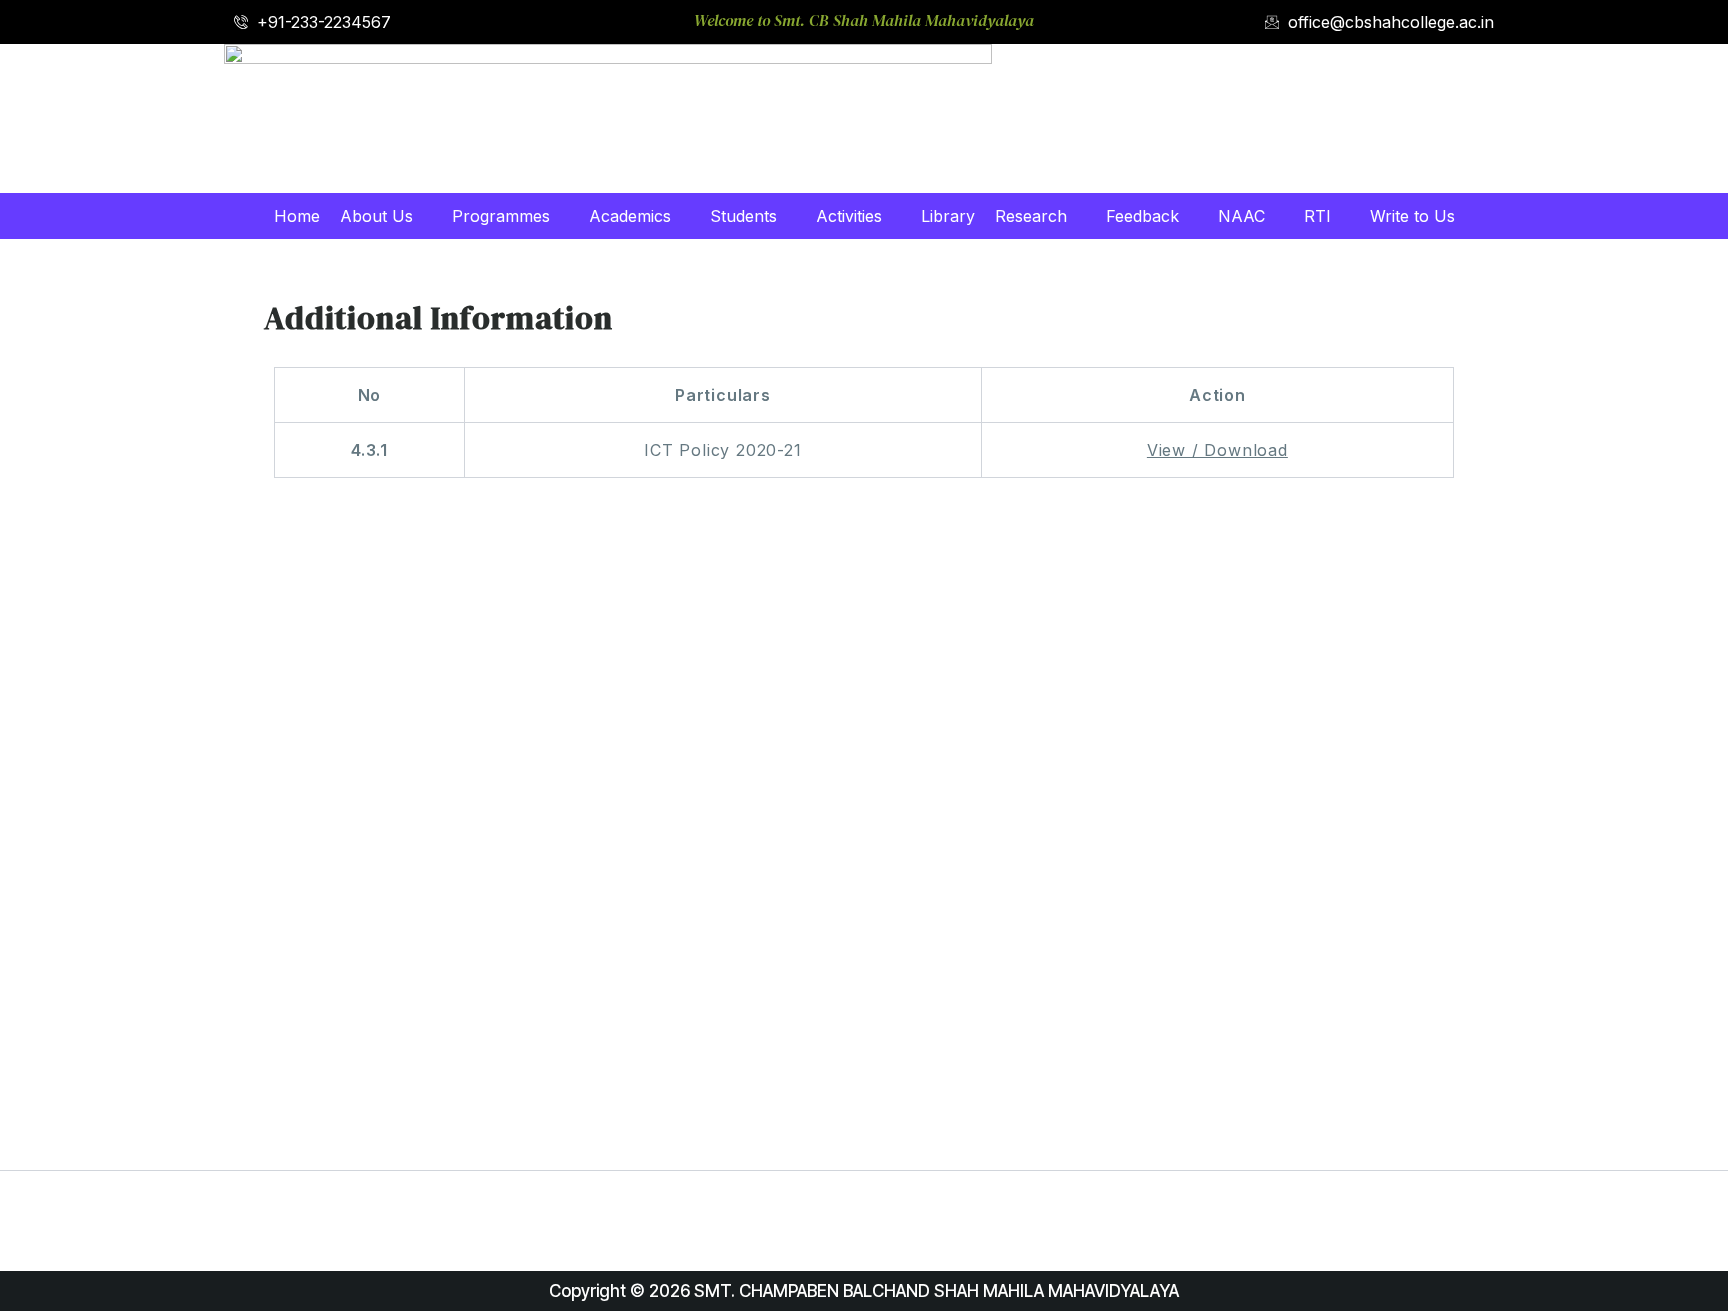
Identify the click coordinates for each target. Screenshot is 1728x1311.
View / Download (1217, 450)
